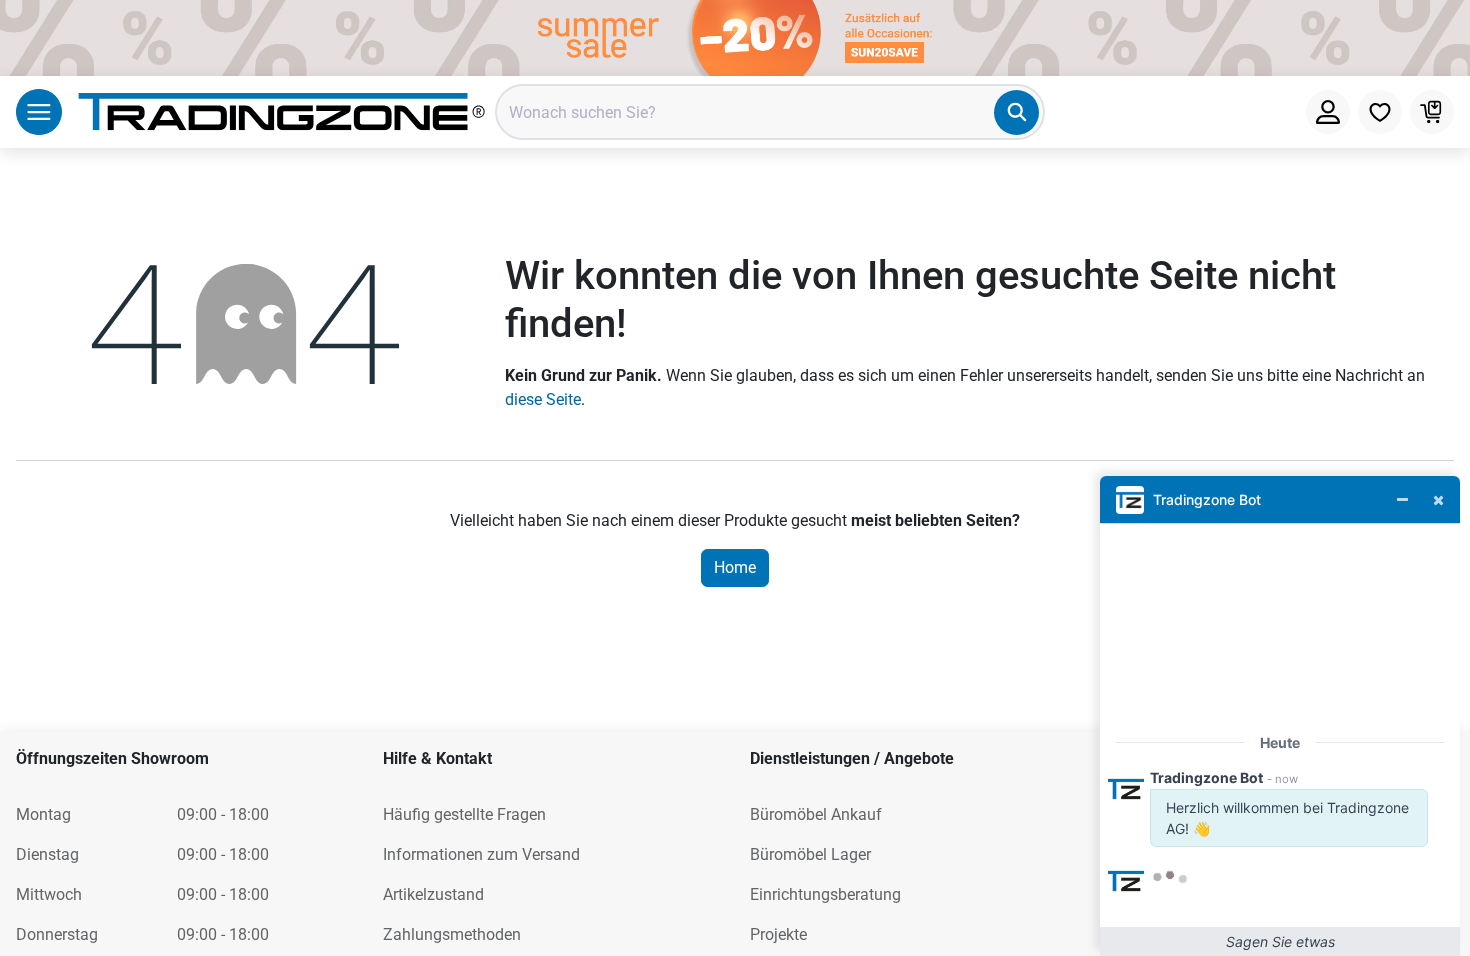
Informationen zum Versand (481, 854)
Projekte (778, 934)
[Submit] (1016, 112)
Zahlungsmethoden (452, 934)
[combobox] (770, 112)
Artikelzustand (433, 894)
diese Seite (543, 399)
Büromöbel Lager (810, 854)
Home (735, 567)
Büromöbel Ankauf (816, 814)
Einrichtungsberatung (825, 894)
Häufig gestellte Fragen (464, 814)
